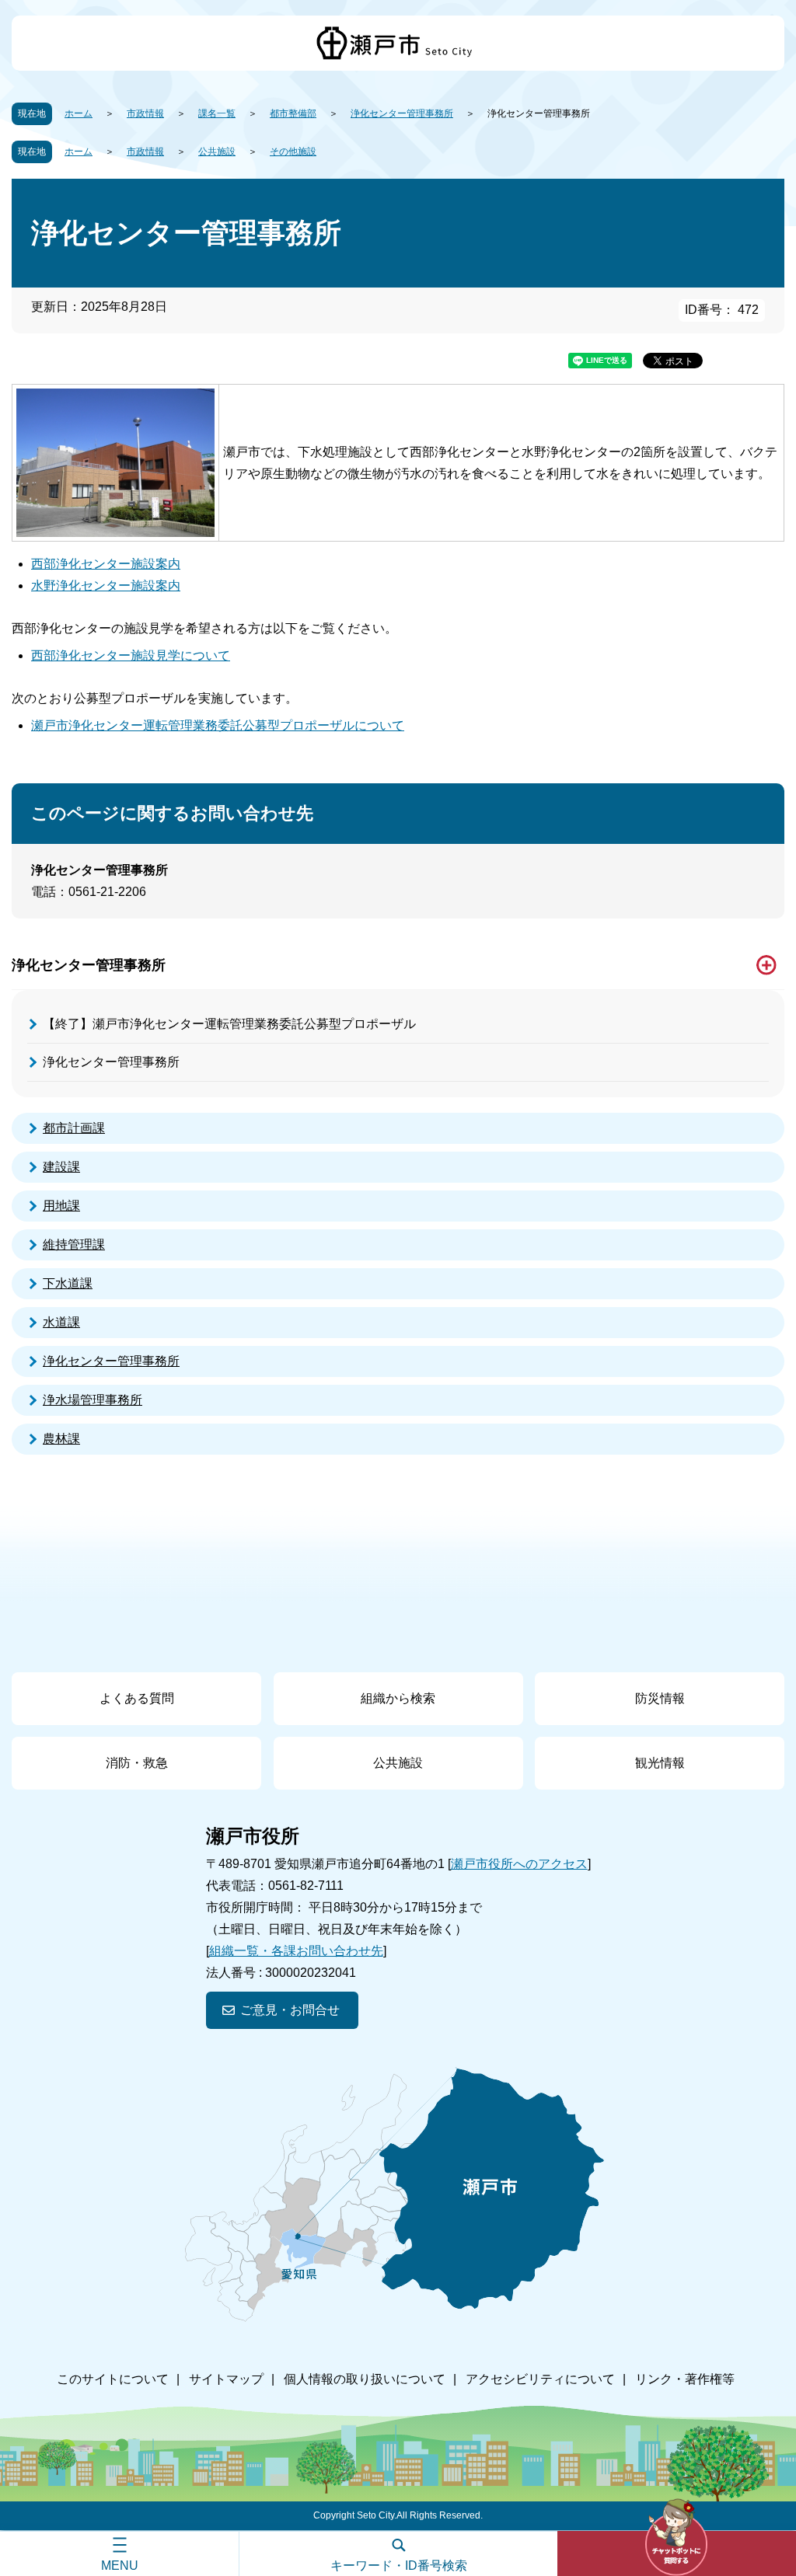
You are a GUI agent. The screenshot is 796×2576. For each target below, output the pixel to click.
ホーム (79, 113)
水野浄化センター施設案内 (106, 586)
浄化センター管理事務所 (402, 113)
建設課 (61, 1167)
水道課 (61, 1322)
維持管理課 (74, 1244)
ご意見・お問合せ (290, 2010)
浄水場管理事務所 (93, 1400)
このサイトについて (113, 2379)
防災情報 (660, 1698)
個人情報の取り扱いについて (365, 2379)
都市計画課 (74, 1128)
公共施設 (217, 152)
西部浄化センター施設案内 (106, 564)
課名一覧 (217, 113)
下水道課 (68, 1283)
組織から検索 (398, 1698)
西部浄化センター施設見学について (131, 655)
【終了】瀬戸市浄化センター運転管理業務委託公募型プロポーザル (229, 1024)
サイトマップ (226, 2379)
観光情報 (660, 1763)
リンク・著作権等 (685, 2379)
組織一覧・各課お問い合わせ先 (296, 1951)
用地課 (61, 1206)
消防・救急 (137, 1763)
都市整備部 (293, 113)
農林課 (61, 1439)
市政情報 (145, 113)
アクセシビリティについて (540, 2379)
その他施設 (293, 152)
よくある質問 (137, 1698)
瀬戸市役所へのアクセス (519, 1864)
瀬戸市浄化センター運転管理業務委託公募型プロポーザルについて (218, 725)
